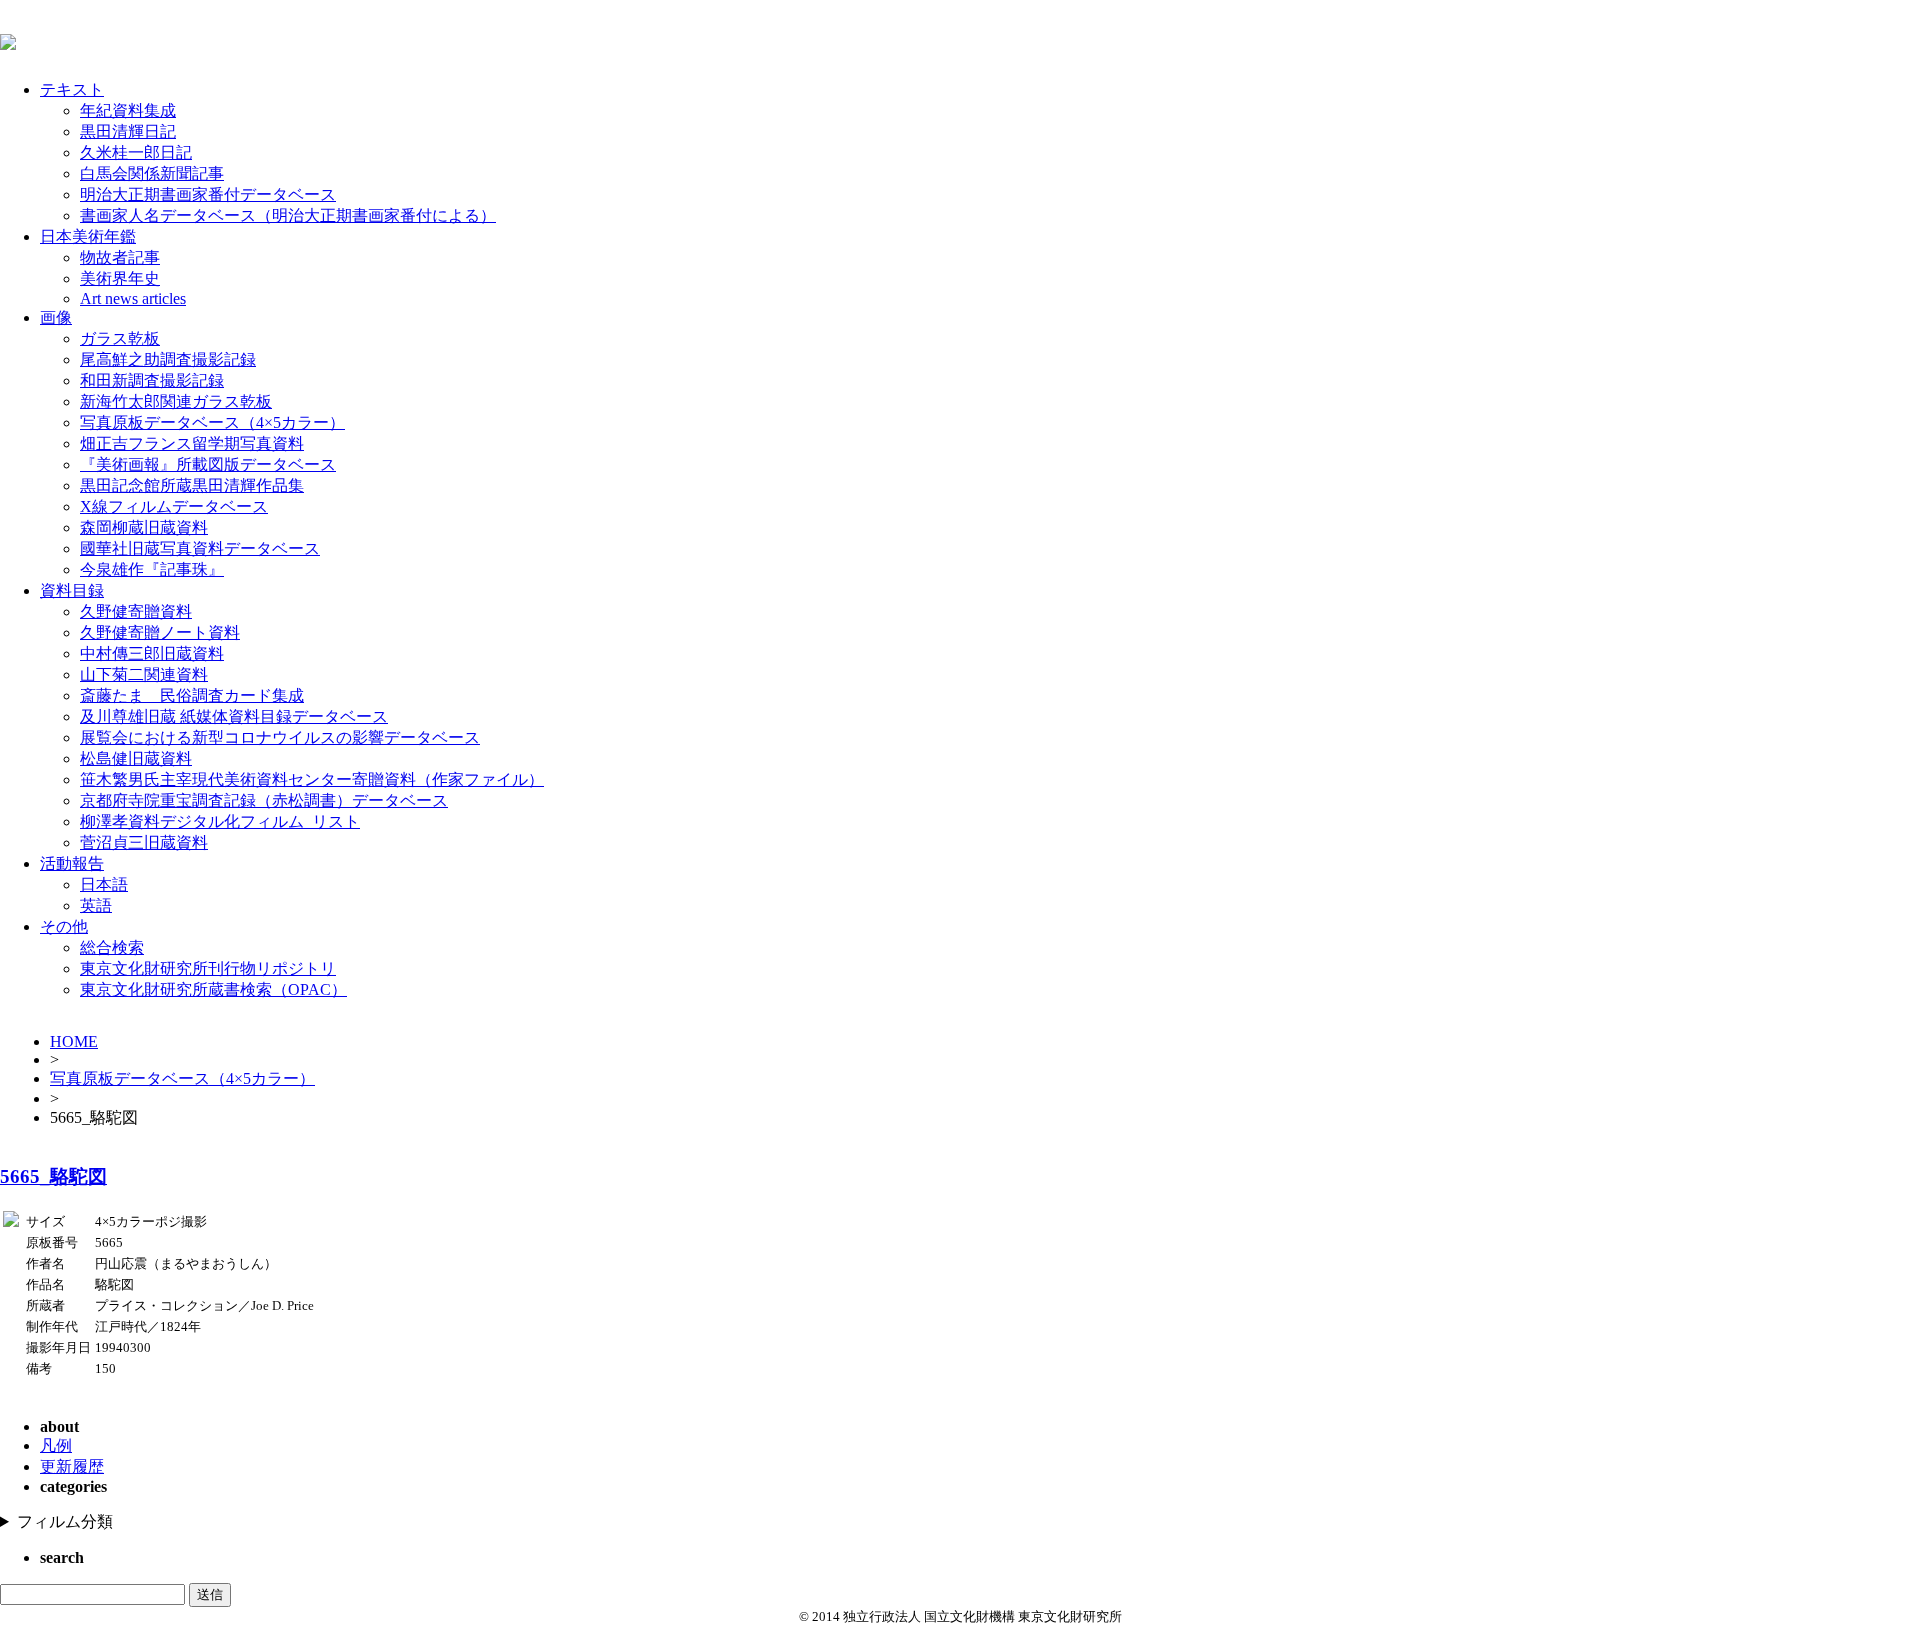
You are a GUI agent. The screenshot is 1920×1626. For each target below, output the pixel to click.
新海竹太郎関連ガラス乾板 (176, 401)
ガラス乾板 (120, 338)
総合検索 (112, 947)
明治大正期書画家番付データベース (208, 194)
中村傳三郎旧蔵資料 (152, 653)
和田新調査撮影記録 (152, 380)
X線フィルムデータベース (174, 506)
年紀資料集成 (128, 110)
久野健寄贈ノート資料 (160, 632)
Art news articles (133, 298)
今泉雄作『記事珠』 (152, 569)
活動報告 (72, 863)
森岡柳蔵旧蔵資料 (144, 527)
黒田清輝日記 (128, 131)
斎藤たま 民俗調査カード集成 (192, 695)
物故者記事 (120, 257)
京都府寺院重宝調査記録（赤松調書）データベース (264, 800)
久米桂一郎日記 (136, 152)
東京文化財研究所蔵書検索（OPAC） (213, 989)
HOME (74, 1041)
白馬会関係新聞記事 (152, 173)
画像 (56, 317)
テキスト (72, 89)
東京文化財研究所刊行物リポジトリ (208, 968)
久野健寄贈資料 (136, 611)
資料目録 (72, 590)
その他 (64, 926)
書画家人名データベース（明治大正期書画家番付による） (288, 215)
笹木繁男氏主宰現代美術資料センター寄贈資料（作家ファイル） (312, 779)
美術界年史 (120, 278)
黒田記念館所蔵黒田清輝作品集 (192, 485)
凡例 (56, 1445)
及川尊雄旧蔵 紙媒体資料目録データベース (234, 716)
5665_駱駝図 (53, 1176)
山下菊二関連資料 (144, 674)
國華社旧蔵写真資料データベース (200, 548)
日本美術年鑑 (88, 236)
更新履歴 (72, 1466)
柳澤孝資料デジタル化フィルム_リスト (220, 821)
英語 (96, 905)
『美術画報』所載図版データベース (208, 464)
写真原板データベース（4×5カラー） (212, 422)
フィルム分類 (65, 1521)
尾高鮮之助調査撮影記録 (168, 359)
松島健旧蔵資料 (136, 758)
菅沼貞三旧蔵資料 (144, 842)
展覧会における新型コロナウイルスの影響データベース (280, 737)
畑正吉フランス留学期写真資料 (192, 443)
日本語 (104, 884)
